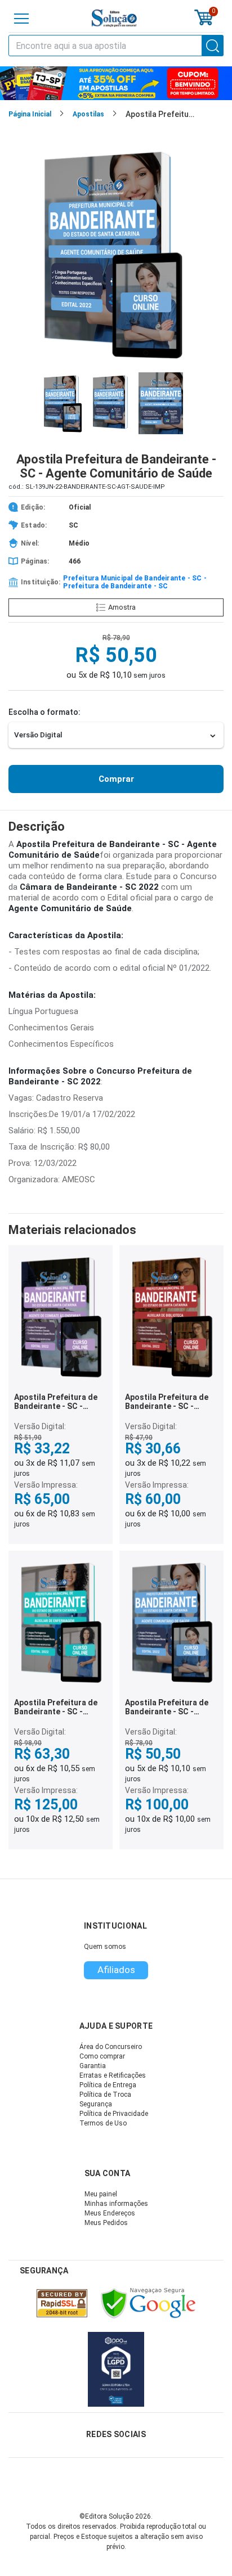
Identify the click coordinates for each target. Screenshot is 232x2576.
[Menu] (21, 19)
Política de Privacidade (114, 2114)
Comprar (116, 779)
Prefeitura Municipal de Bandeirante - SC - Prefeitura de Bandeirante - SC (135, 582)
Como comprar (102, 2056)
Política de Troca (105, 2095)
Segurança (96, 2104)
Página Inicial (30, 114)
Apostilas (88, 114)
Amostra (122, 607)
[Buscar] (213, 46)
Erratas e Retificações (113, 2075)
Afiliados (116, 1970)
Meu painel (101, 2194)
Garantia (93, 2066)
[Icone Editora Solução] (114, 18)
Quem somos (105, 1947)
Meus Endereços (110, 2213)
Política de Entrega (108, 2085)
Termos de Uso (103, 2123)
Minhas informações (116, 2204)
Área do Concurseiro (111, 2047)
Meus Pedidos (106, 2223)
